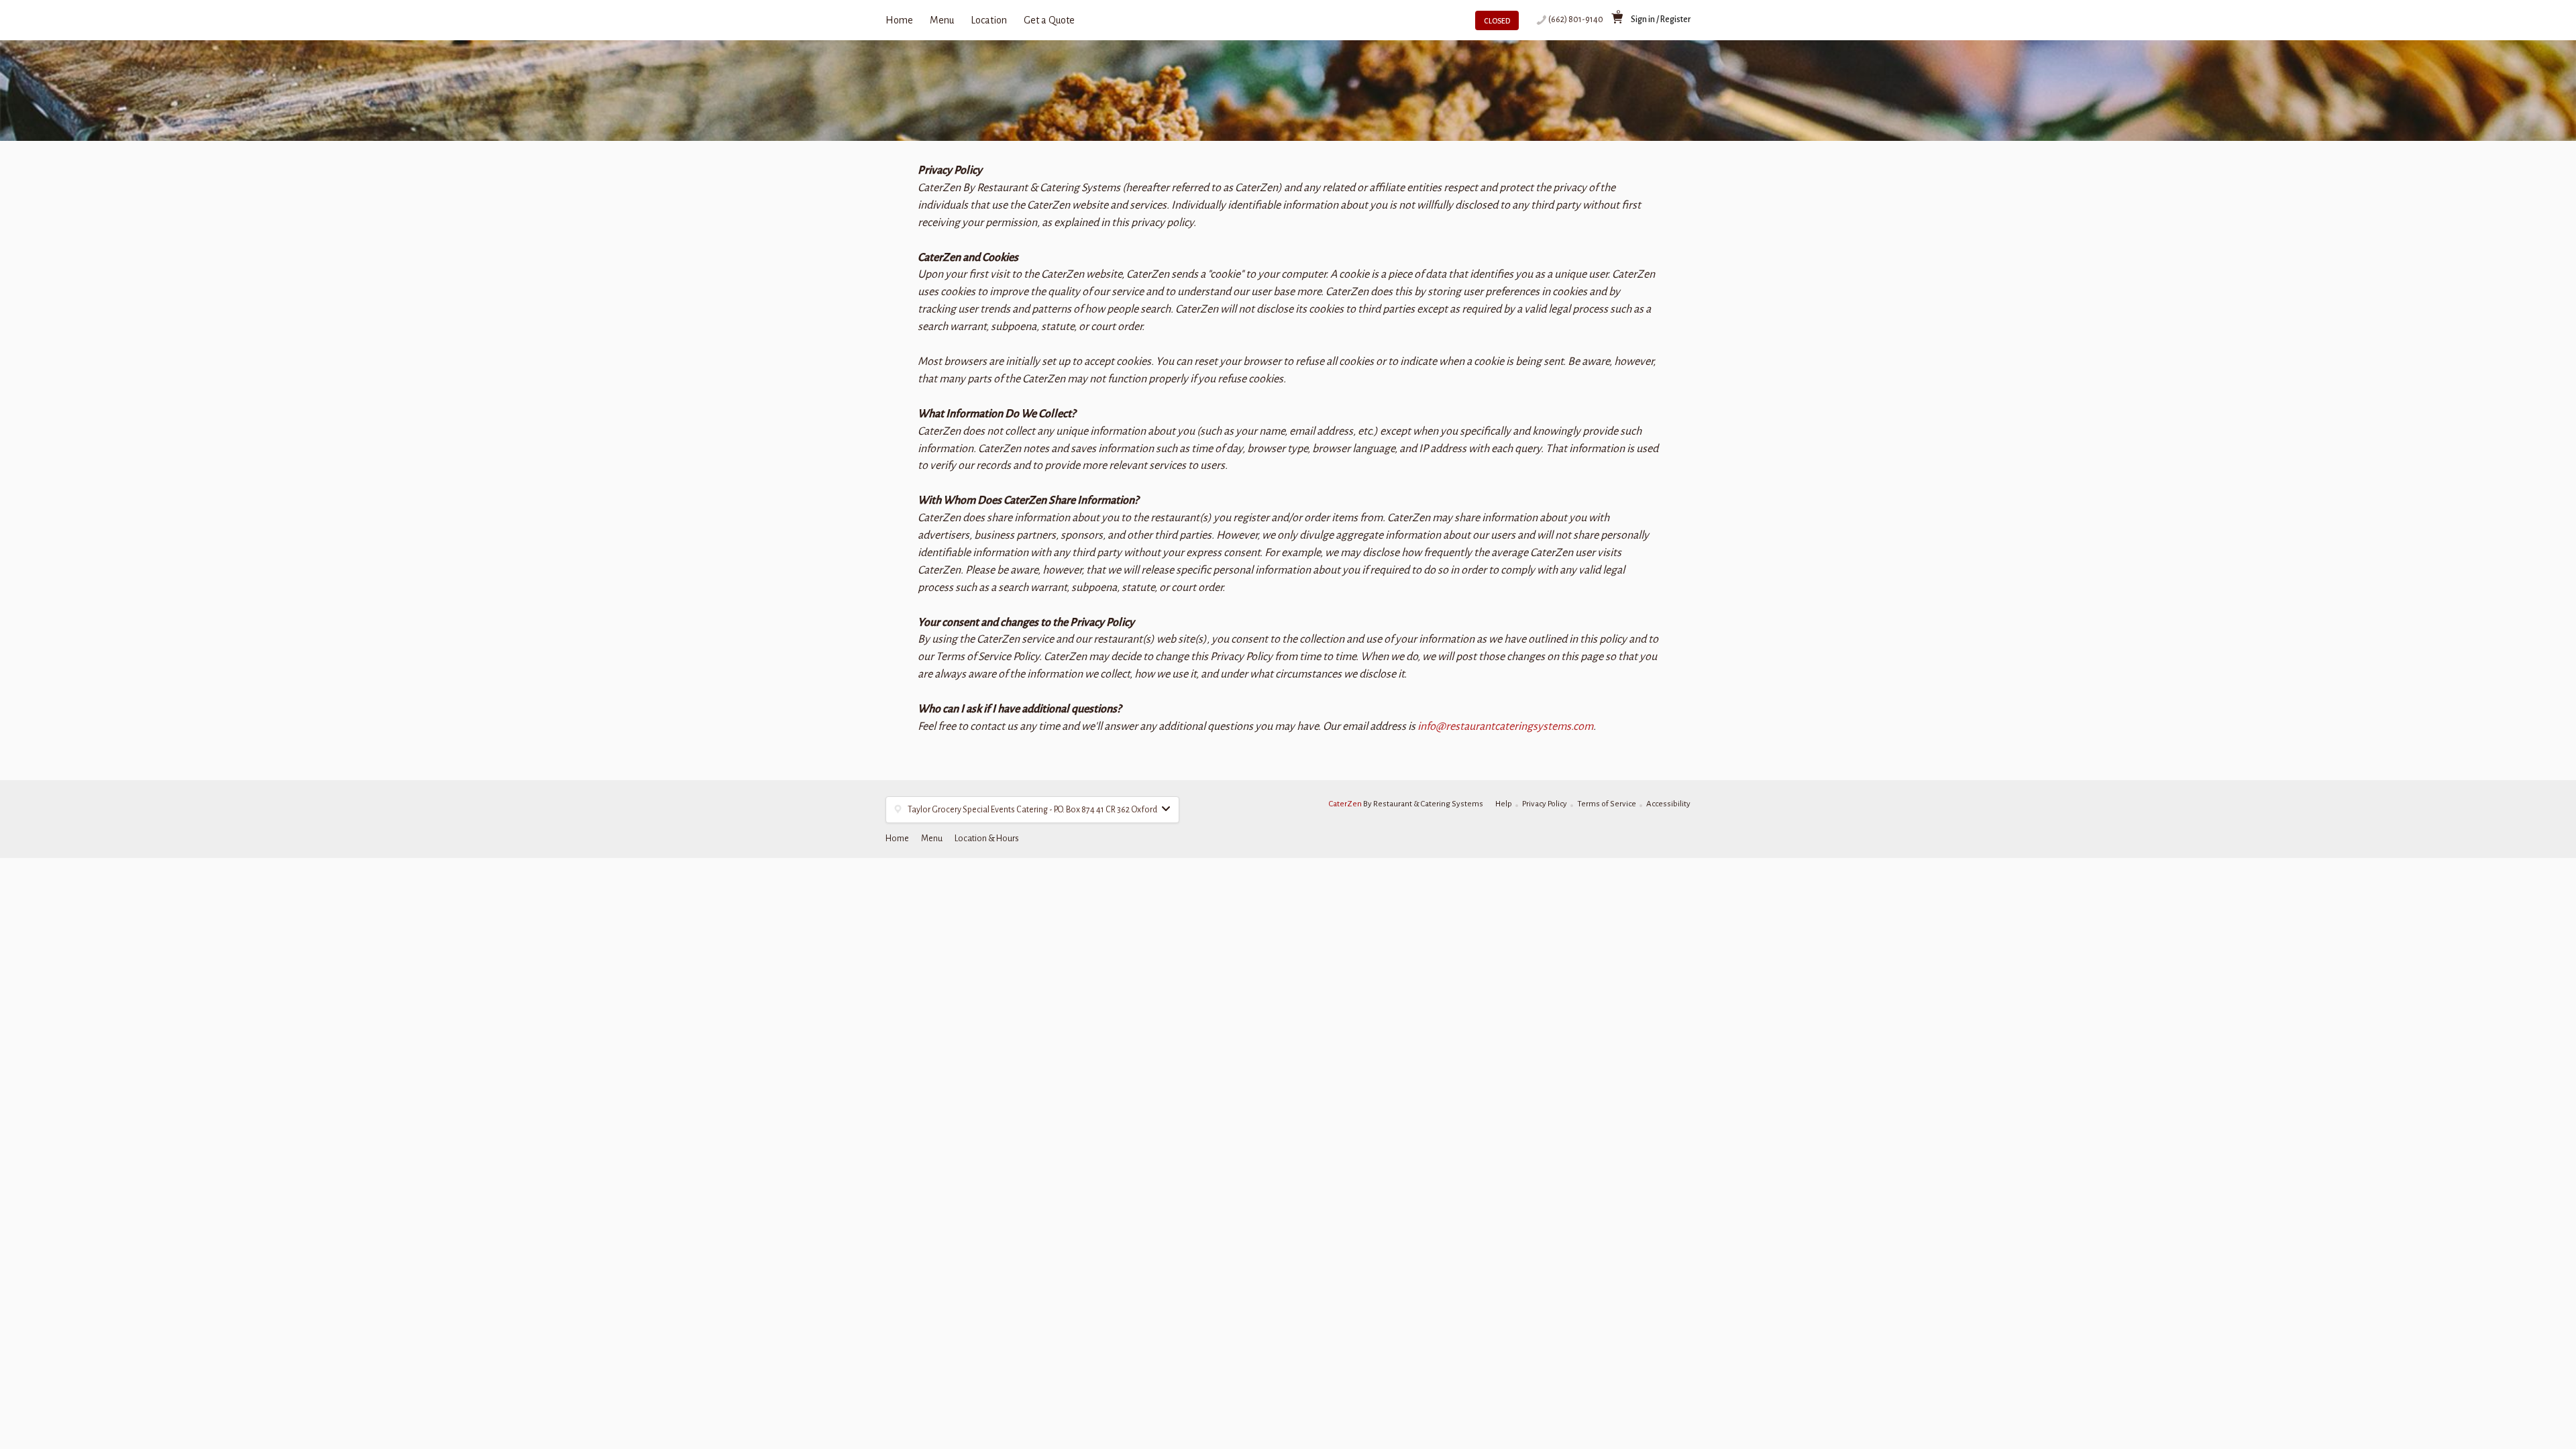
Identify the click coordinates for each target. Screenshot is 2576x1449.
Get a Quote (1049, 20)
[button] (1032, 810)
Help (1504, 804)
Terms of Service (1607, 804)
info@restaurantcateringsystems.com (1505, 727)
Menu (942, 20)
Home (899, 20)
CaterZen (1345, 804)
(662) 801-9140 (1576, 19)
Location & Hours (987, 839)
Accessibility (1668, 804)
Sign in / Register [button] (1661, 19)
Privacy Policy (1545, 804)
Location (989, 20)
